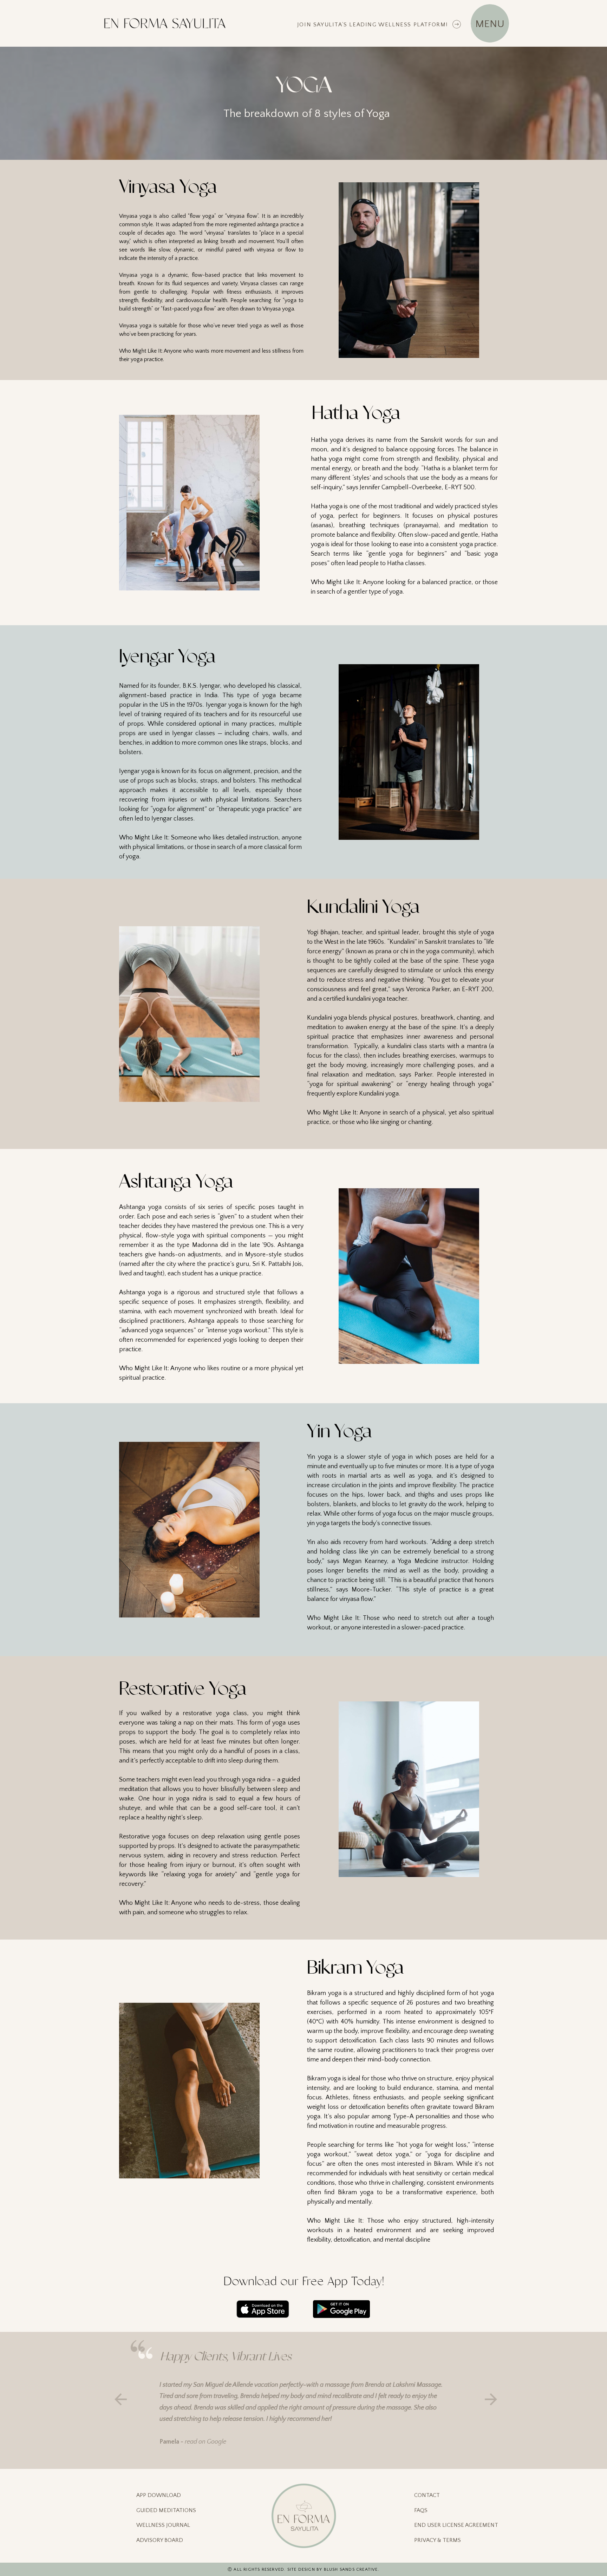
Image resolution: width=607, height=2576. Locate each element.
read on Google (205, 2442)
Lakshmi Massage (417, 2385)
